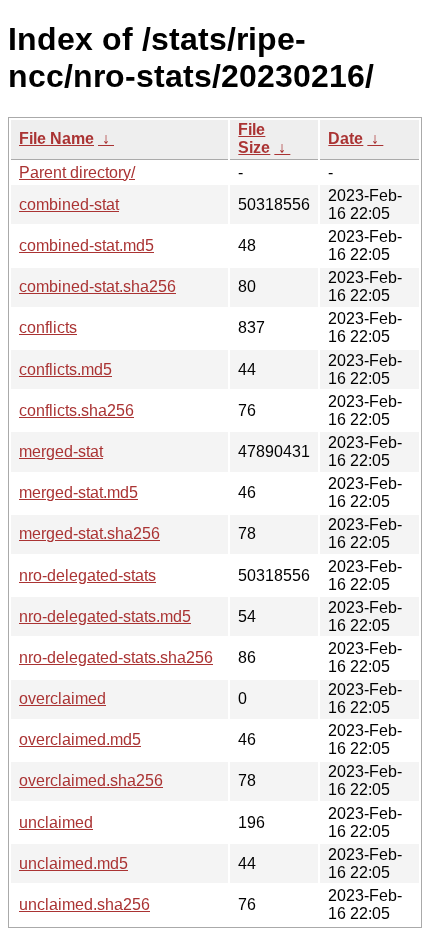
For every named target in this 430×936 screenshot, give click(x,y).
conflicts (48, 327)
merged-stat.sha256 (89, 533)
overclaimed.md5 (80, 739)
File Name (56, 138)
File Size (254, 138)
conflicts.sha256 (76, 410)
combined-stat (69, 204)
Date (345, 138)
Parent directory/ (77, 172)
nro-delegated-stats (87, 575)
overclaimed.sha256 (91, 780)
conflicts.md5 (65, 369)
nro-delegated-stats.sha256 (116, 657)
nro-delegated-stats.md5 (105, 616)
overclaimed (62, 698)
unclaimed (56, 822)
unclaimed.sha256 (84, 904)
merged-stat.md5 (78, 492)
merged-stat (61, 451)
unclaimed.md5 (73, 863)
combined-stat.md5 (86, 245)
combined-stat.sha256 (97, 286)
